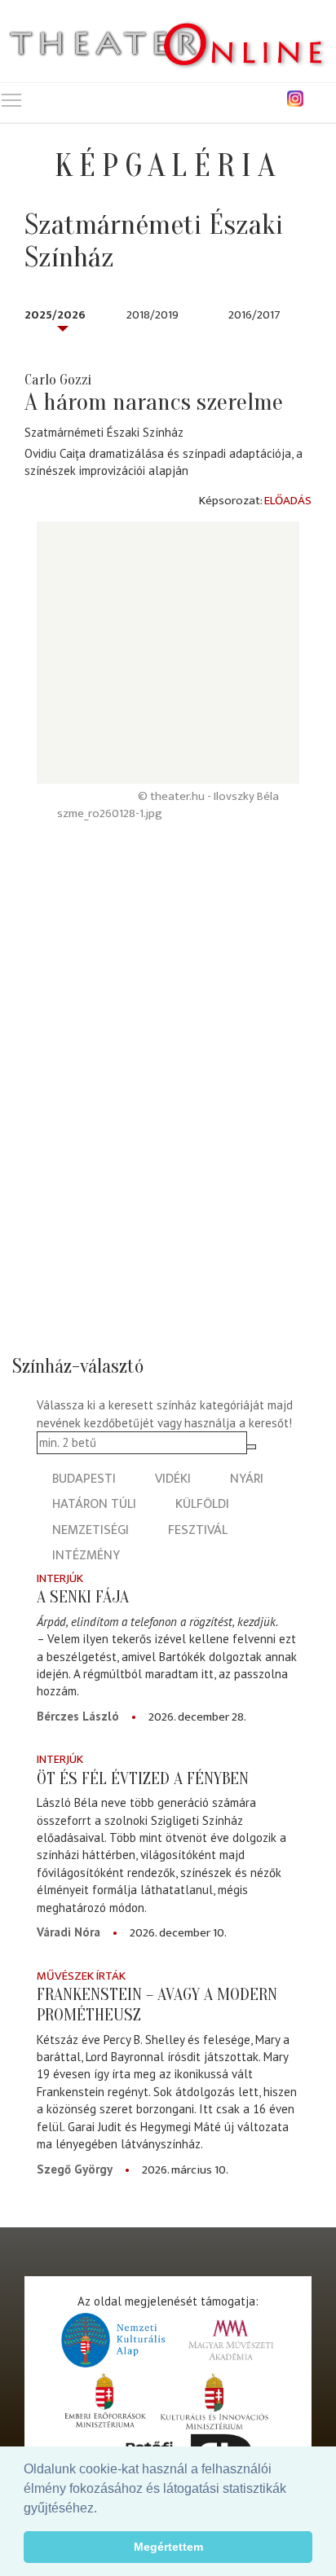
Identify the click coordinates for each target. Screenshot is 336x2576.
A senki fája (83, 1597)
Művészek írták (81, 1976)
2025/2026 (55, 315)
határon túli (94, 1504)
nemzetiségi (91, 1530)
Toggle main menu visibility (11, 99)
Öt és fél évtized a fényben (143, 1778)
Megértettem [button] (168, 2547)
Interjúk (60, 1578)
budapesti (84, 1479)
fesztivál (198, 1530)
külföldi (202, 1504)
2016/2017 (254, 315)
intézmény (86, 1556)
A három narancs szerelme (154, 402)
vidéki (173, 1479)
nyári (247, 1479)
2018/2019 (153, 315)
